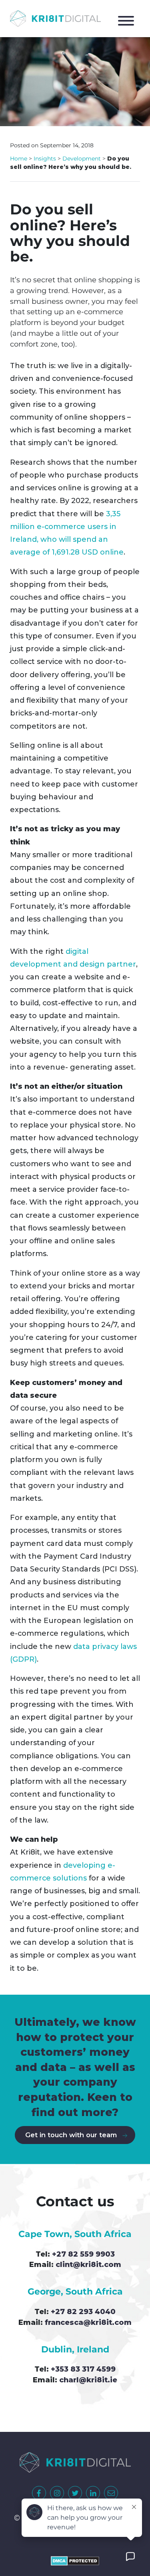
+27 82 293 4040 (83, 2311)
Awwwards (134, 58)
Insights (45, 159)
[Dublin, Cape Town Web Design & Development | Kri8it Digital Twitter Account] (75, 2493)
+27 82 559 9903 (83, 2254)
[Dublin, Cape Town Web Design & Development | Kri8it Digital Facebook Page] (39, 2493)
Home (19, 159)
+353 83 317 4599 (83, 2369)
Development (82, 159)
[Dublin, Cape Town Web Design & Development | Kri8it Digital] (56, 19)
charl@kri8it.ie (88, 2380)
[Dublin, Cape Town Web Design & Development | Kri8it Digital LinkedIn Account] (93, 2493)
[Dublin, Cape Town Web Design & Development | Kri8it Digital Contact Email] (111, 2493)
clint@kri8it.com (88, 2264)
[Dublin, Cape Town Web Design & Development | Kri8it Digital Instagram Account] (57, 2493)
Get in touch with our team (71, 2135)
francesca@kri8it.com (88, 2322)
